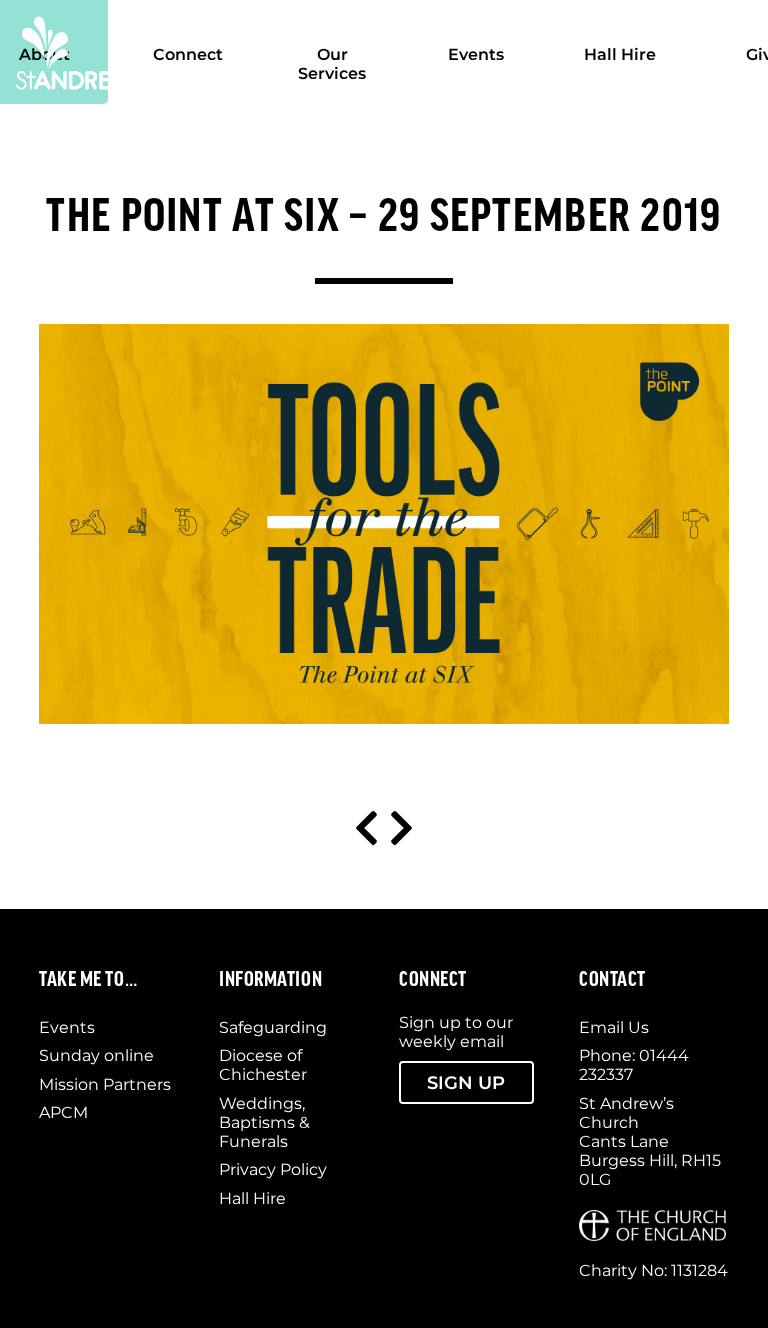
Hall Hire (620, 54)
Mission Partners (105, 1084)
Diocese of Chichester (263, 1065)
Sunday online (96, 1055)
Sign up (466, 1082)
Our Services (332, 64)
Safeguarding (273, 1027)
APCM (63, 1112)
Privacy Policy (273, 1169)
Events (476, 54)
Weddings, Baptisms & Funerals (264, 1122)
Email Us (614, 1027)
